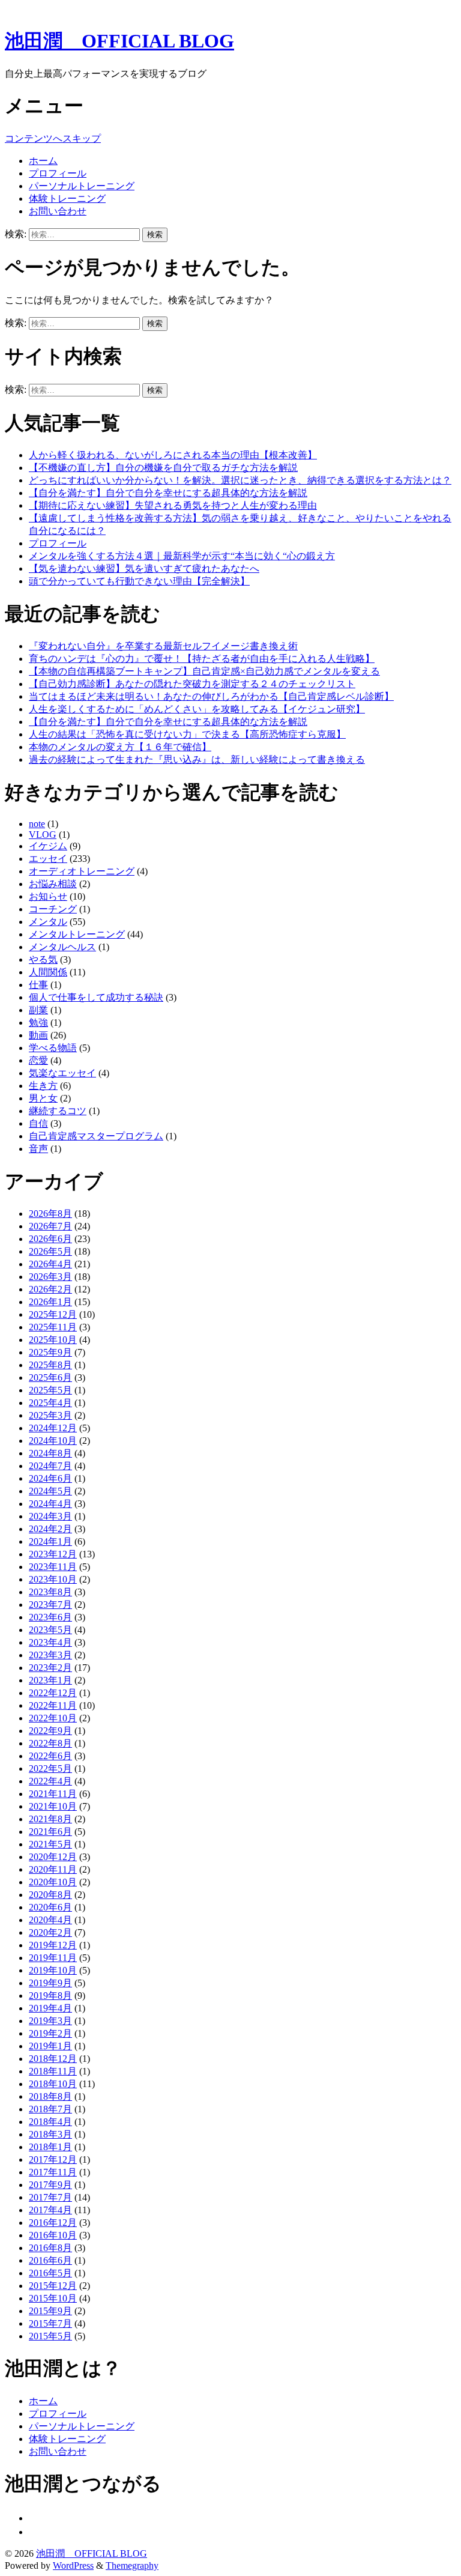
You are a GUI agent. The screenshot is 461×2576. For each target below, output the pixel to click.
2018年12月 (53, 2059)
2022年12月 (53, 1693)
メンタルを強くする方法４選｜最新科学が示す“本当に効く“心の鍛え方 (182, 556)
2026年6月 (50, 1239)
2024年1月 (50, 1541)
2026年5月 (50, 1251)
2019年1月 (50, 2046)
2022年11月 (53, 1705)
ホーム (43, 161)
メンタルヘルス (62, 947)
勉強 (38, 1023)
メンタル (48, 922)
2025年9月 (50, 1352)
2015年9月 (50, 2311)
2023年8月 (50, 1592)
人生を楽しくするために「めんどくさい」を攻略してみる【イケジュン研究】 (197, 709)
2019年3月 (50, 2021)
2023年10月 (53, 1579)
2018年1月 (50, 2147)
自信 (38, 1123)
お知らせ (48, 896)
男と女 (43, 1098)
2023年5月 (50, 1630)
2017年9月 (50, 2185)
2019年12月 (53, 1945)
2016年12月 (53, 2223)
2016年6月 (50, 2260)
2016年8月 (50, 2248)
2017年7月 (50, 2197)
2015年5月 (50, 2336)
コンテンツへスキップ (53, 138)
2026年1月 (50, 1302)
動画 (38, 1035)
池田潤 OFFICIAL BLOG (119, 41)
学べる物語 (53, 1048)
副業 (38, 1010)
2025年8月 (50, 1365)
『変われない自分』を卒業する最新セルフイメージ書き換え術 (163, 646)
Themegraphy (132, 2565)
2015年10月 (53, 2298)
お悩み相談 (53, 884)
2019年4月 (50, 2008)
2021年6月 (50, 1832)
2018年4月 (50, 2122)
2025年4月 (50, 1403)
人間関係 (48, 972)
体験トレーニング (67, 199)
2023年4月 (50, 1642)
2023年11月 (53, 1567)
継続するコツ (58, 1111)
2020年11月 (53, 1869)
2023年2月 (50, 1668)
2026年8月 (50, 1214)
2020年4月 (50, 1920)
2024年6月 (50, 1478)
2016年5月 (50, 2273)
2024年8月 (50, 1453)
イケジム (48, 846)
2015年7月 (50, 2323)
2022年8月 (50, 1743)
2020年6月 (50, 1907)
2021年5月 (50, 1844)
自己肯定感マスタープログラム (96, 1136)
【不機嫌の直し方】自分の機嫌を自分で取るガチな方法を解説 (163, 468)
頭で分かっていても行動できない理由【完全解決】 (139, 581)
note (37, 824)
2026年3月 (50, 1277)
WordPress (73, 2565)
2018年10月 (53, 2084)
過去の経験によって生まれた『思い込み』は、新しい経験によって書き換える (197, 759)
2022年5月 (50, 1768)
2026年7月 (50, 1226)
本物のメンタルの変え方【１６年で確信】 (120, 747)
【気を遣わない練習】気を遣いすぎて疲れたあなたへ (144, 568)
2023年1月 (50, 1680)
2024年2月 (50, 1529)
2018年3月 (50, 2134)
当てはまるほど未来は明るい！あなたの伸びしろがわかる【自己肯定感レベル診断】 (211, 696)
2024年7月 (50, 1466)
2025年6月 (50, 1377)
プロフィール (58, 173)
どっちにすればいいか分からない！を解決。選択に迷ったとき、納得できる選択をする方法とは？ (240, 480)
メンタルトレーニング (77, 934)
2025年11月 (53, 1327)
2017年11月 (53, 2172)
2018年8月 (50, 2096)
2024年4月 (50, 1504)
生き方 (43, 1086)
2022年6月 (50, 1756)
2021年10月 (53, 1806)
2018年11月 (53, 2071)
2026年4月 (50, 1264)
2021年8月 (50, 1819)
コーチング (53, 909)
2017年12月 (53, 2159)
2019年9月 (50, 1983)
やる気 (43, 959)
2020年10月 (53, 1882)
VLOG (43, 835)
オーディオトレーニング (82, 871)
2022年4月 (50, 1781)
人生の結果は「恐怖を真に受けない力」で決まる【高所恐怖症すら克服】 (187, 734)
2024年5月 (50, 1491)
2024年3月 (50, 1516)
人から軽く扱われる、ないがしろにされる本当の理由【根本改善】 (173, 455)
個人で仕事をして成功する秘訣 (96, 997)
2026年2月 (50, 1289)
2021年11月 (53, 1794)
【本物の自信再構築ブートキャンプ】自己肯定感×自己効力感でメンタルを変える (204, 671)
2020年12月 (53, 1857)
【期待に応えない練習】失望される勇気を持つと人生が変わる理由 (173, 505)
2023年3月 (50, 1655)
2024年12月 (53, 1428)
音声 (38, 1149)
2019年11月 (53, 1958)
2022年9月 (50, 1731)
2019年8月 (50, 1996)
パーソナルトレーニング (82, 186)
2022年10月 (53, 1718)
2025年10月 (53, 1340)
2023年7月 (50, 1605)
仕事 (38, 985)
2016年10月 (53, 2235)
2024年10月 (53, 1441)
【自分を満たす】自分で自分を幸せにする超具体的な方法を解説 (168, 493)
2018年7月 (50, 2109)
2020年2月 (50, 1932)
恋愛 (38, 1060)
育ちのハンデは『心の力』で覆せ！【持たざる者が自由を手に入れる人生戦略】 (202, 659)
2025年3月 (50, 1415)
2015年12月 (53, 2286)
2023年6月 (50, 1617)
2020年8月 (50, 1895)
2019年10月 (53, 1970)
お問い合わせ (58, 211)
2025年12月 (53, 1314)
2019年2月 (50, 2033)
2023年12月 (53, 1554)
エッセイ (48, 859)
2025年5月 (50, 1390)
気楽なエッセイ (62, 1073)
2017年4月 (50, 2210)
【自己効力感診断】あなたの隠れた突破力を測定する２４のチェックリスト (192, 684)
